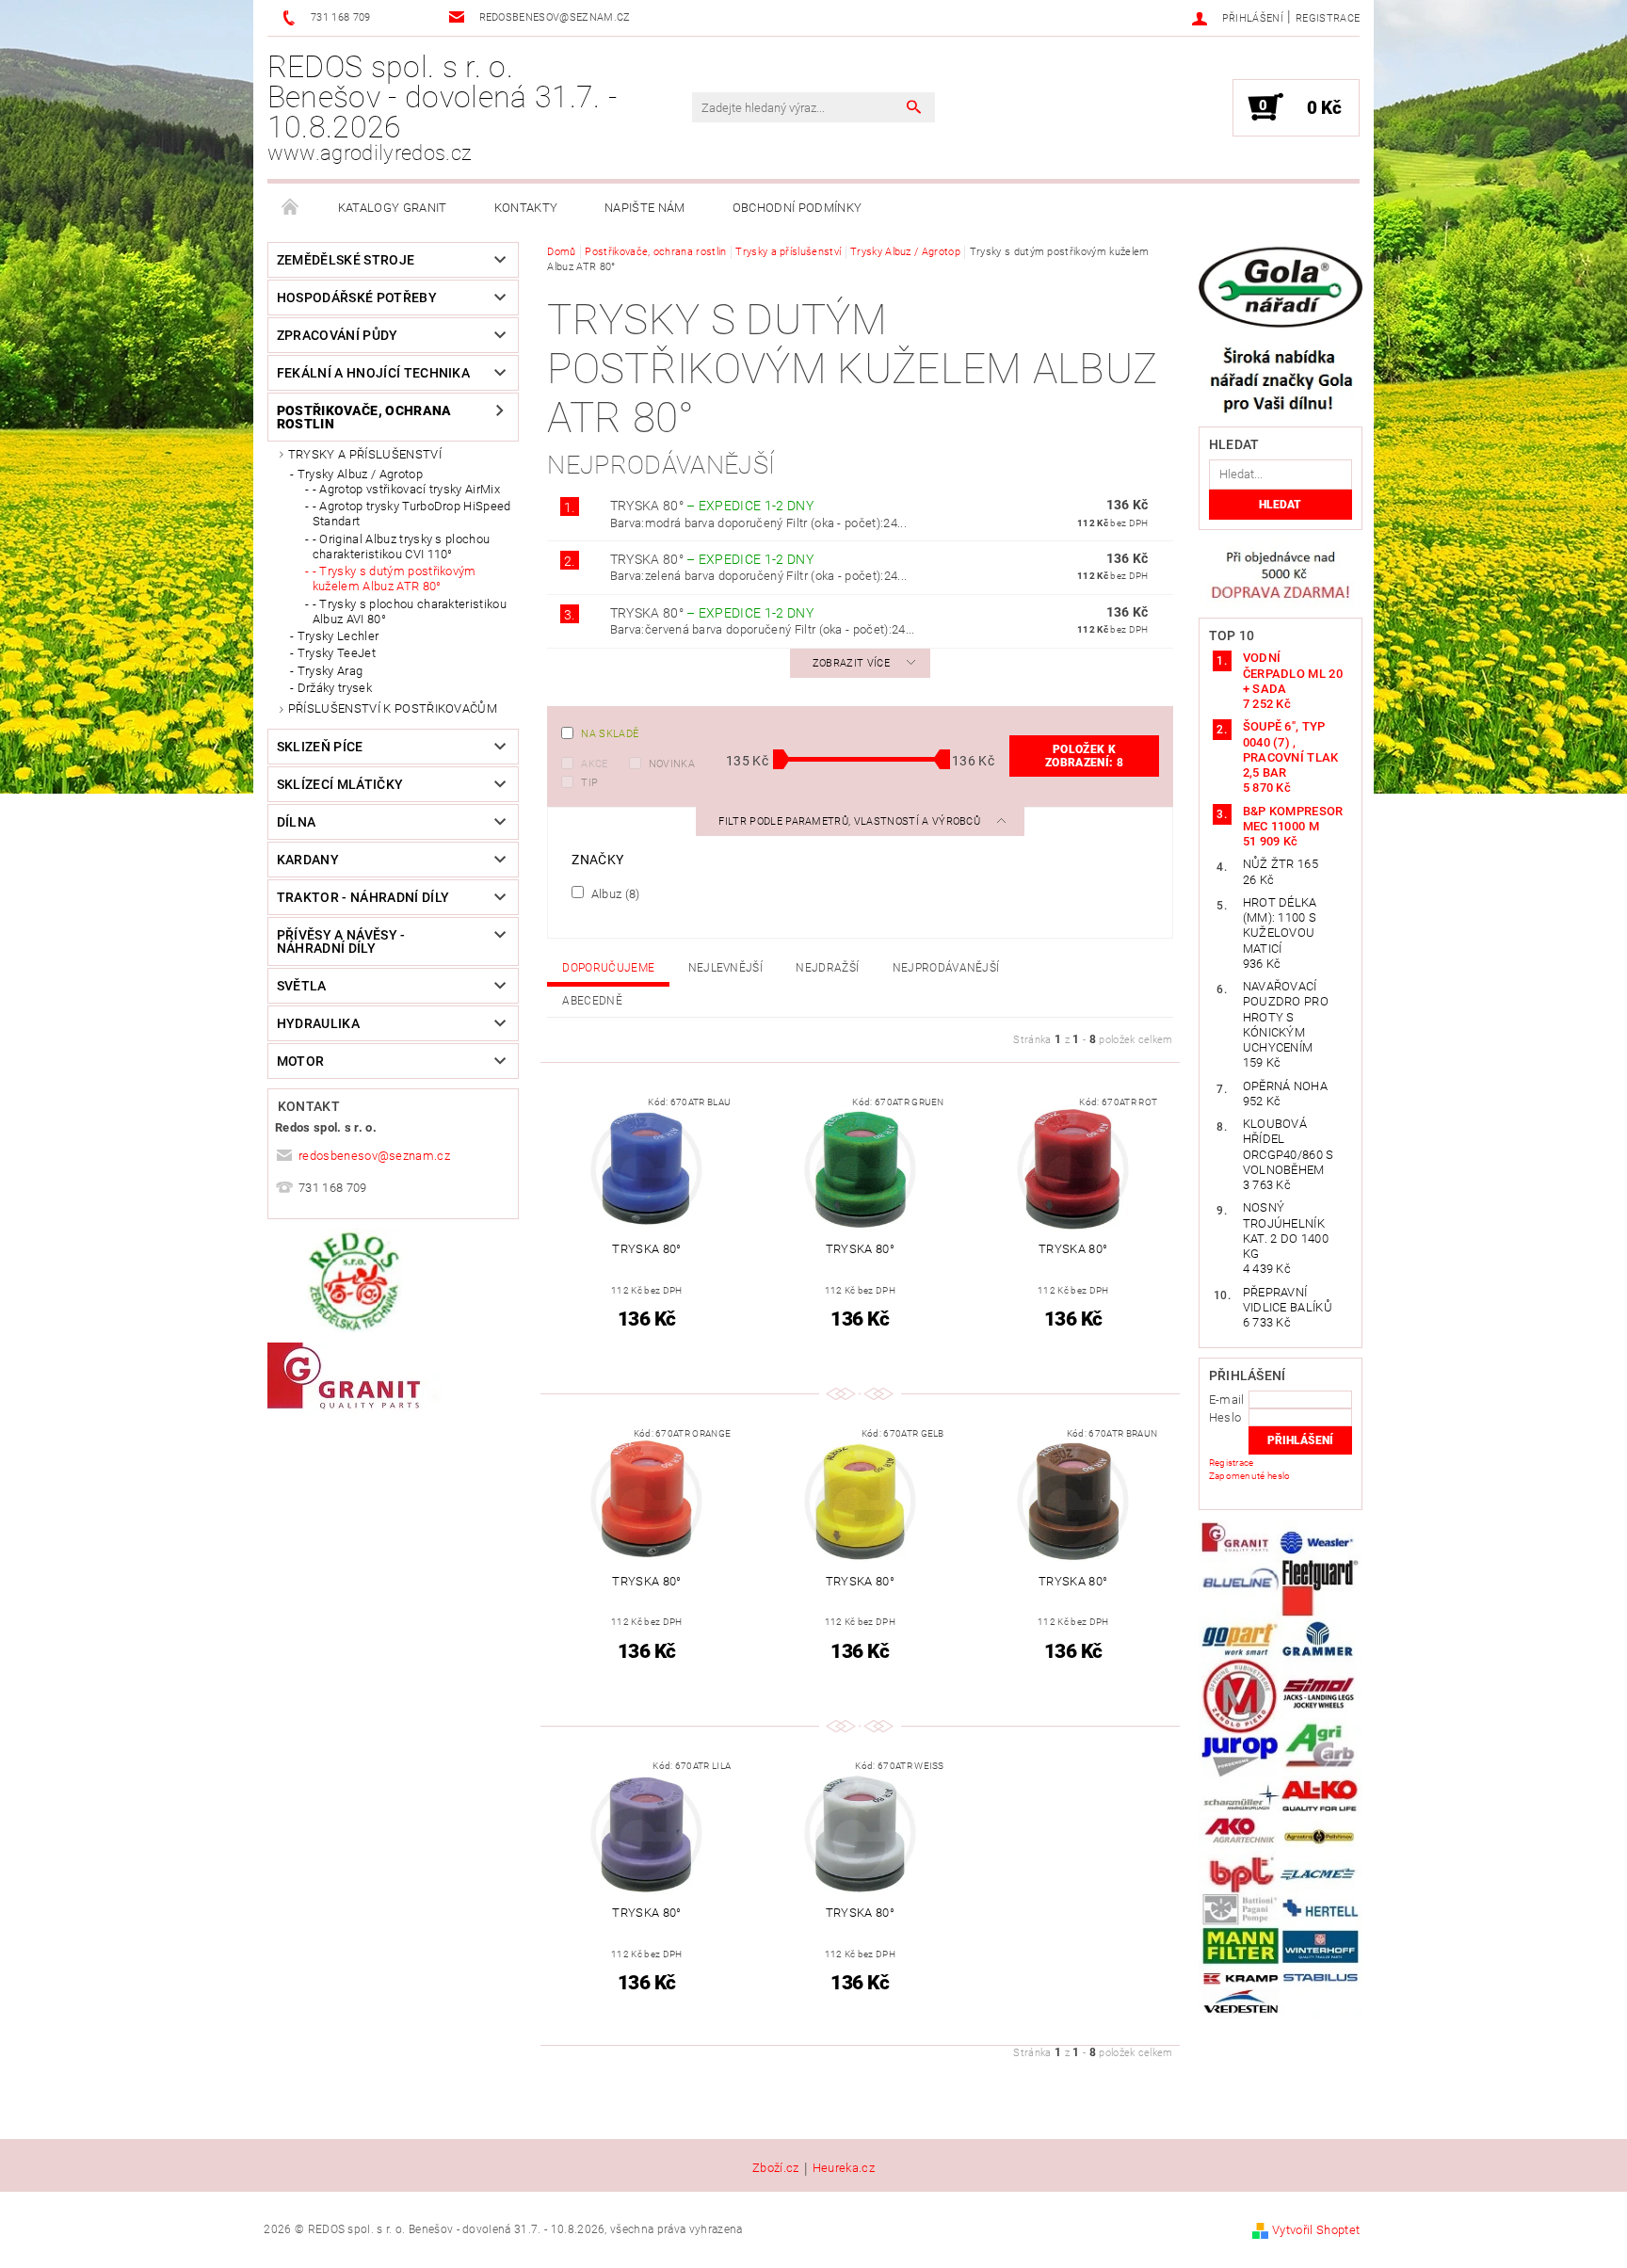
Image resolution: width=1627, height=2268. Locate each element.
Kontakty (526, 208)
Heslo (1225, 1417)
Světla (302, 986)
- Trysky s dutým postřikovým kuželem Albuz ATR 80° (395, 579)
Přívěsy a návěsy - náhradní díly (341, 941)
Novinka (672, 764)
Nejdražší (827, 968)
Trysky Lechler (338, 636)
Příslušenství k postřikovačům (393, 708)
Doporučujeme (608, 968)
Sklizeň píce (320, 747)
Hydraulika (318, 1023)
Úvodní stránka (291, 208)
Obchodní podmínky (797, 208)
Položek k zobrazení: (1084, 756)
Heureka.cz (844, 2168)
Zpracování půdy (338, 335)
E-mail (1227, 1399)
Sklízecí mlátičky (340, 784)
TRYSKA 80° (712, 506)
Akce (594, 764)
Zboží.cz (776, 2168)
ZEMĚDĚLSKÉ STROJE (346, 260)
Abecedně (592, 1001)
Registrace (1328, 18)
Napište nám (645, 208)
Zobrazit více (851, 663)
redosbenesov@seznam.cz (374, 1156)
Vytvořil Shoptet (1316, 2230)
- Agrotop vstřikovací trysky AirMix (406, 489)
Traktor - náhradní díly (363, 897)
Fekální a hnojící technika (373, 373)
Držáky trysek (335, 688)
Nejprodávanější (946, 968)
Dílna (297, 822)
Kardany (308, 860)
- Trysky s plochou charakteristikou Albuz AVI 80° (410, 611)
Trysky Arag (330, 671)
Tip (589, 783)
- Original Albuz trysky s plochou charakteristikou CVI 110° (402, 547)
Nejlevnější (726, 968)
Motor (301, 1061)
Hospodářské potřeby (357, 298)
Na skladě (610, 734)
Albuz (613, 893)
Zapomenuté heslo (1250, 1476)
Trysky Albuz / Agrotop (360, 474)
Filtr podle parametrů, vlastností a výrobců (851, 821)
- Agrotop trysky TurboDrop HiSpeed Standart (412, 514)
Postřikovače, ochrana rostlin (364, 417)
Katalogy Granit (393, 208)
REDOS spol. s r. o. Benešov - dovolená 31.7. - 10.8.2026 (442, 107)
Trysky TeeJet (337, 653)
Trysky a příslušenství (365, 454)
